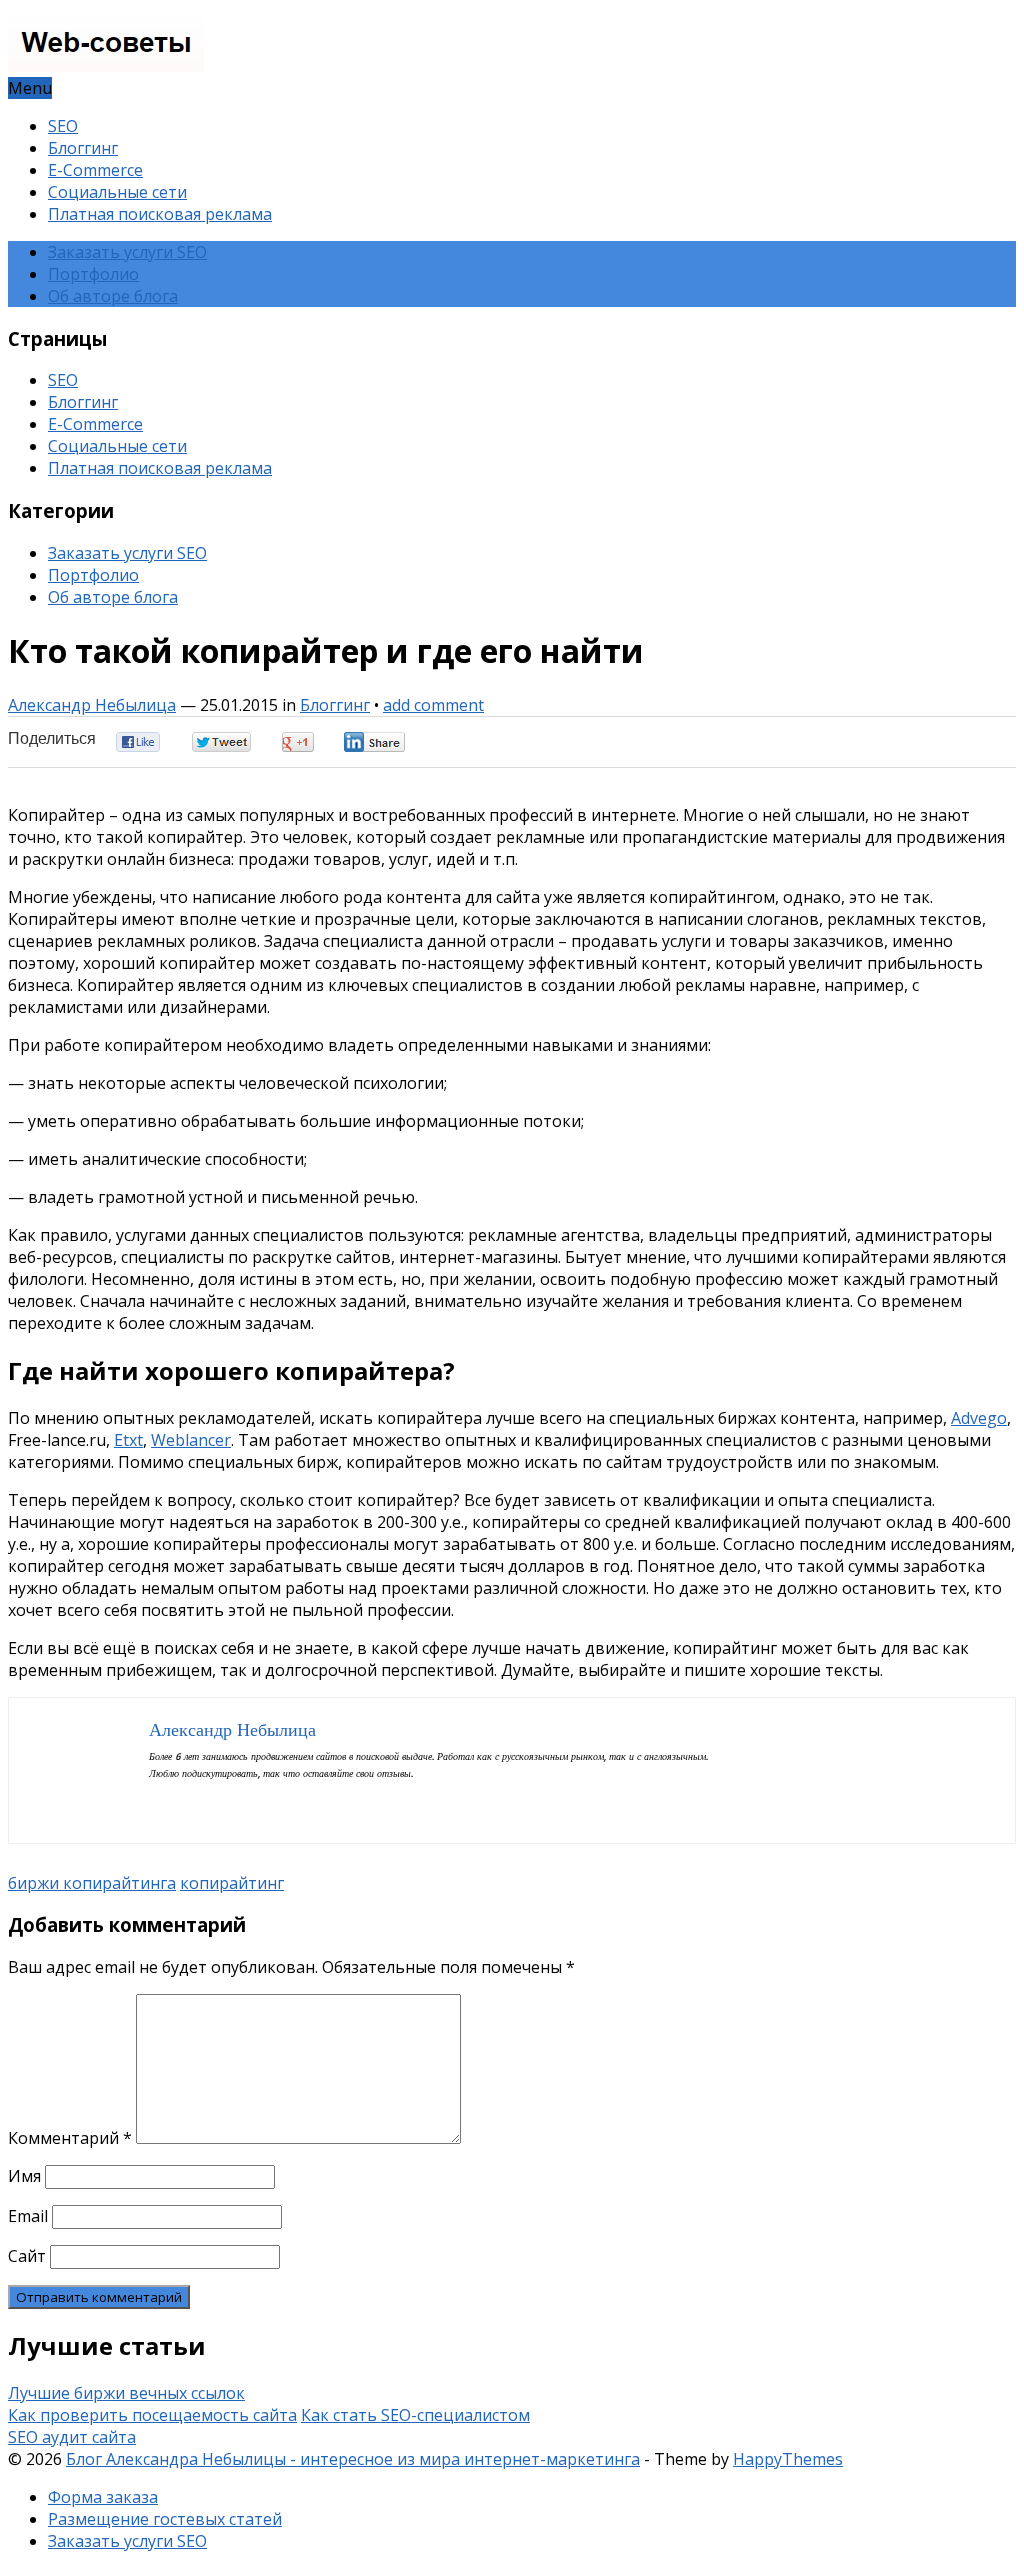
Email (28, 2216)
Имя (24, 2176)
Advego (979, 1418)
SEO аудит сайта (72, 2437)
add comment (433, 705)
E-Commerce (95, 170)
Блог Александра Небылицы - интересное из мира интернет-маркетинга (353, 2459)
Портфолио (93, 274)
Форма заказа (103, 2497)
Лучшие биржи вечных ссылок (126, 2393)
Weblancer (191, 1440)
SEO (63, 126)
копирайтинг (232, 1883)
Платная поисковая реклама (160, 214)
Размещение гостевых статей (165, 2519)
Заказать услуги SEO (127, 252)
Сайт (27, 2256)
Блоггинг (83, 148)
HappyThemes (788, 2459)
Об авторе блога (113, 296)
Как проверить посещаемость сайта (152, 2415)
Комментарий (70, 2138)
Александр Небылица (92, 705)
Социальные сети (117, 192)
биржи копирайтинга (92, 1883)
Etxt (128, 1440)
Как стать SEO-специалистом (415, 2415)
